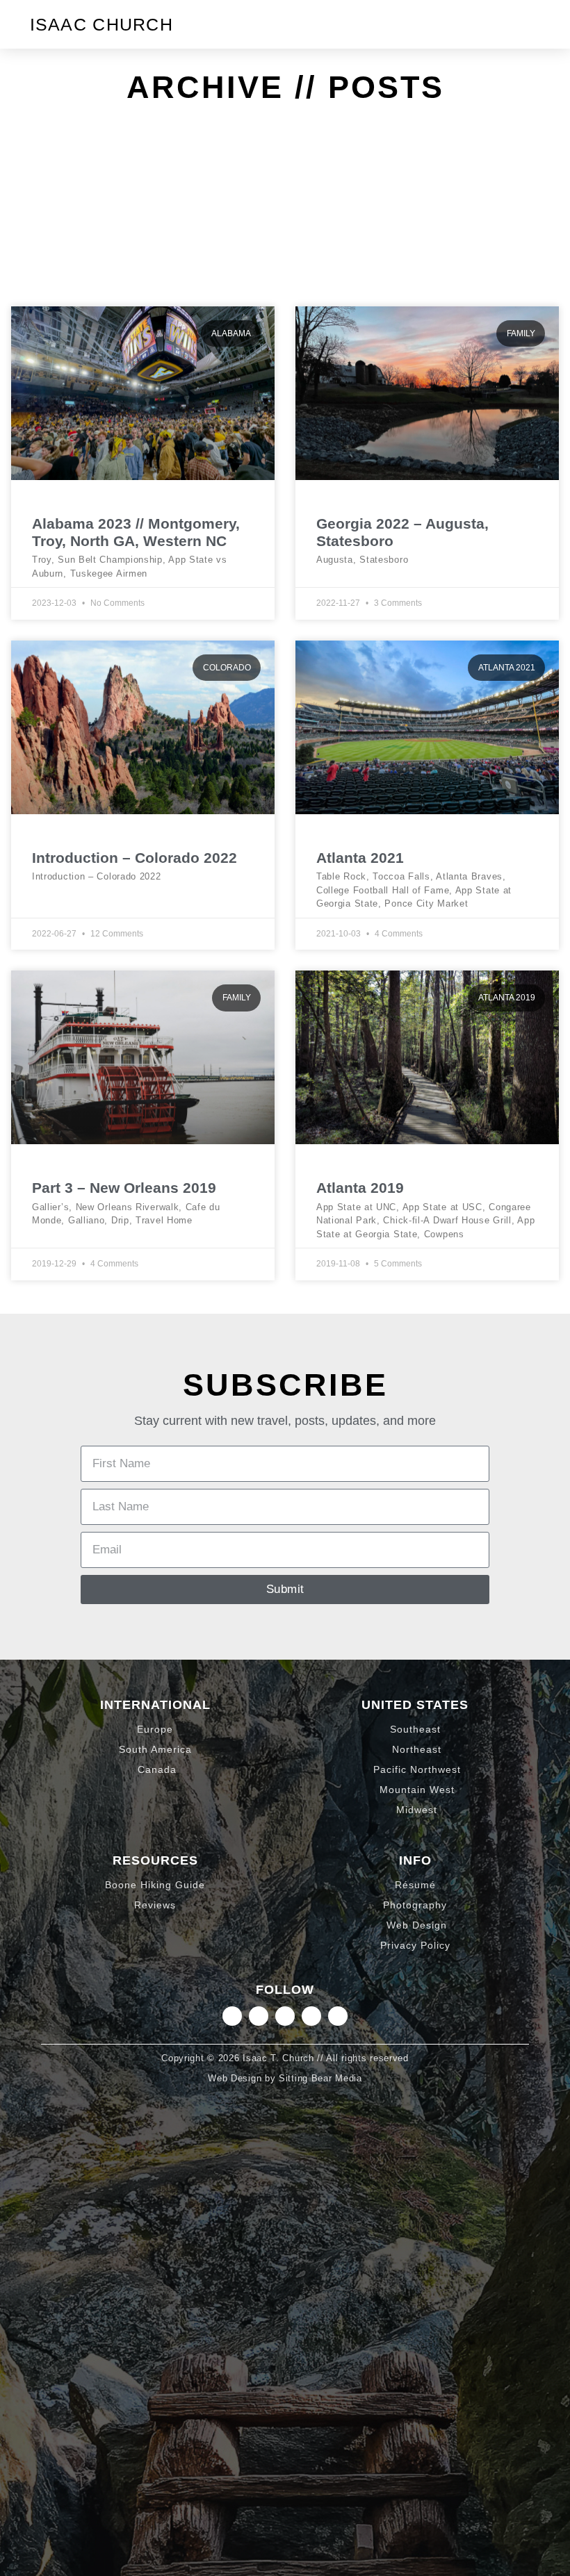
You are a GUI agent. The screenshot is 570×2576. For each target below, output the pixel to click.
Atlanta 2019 (360, 1188)
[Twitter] (285, 2016)
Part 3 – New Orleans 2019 (124, 1188)
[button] (529, 24)
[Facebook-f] (311, 2016)
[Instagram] (232, 2016)
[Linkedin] (259, 2016)
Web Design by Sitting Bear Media (285, 2078)
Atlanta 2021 (360, 858)
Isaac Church (102, 24)
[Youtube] (338, 2016)
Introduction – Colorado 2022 (135, 858)
